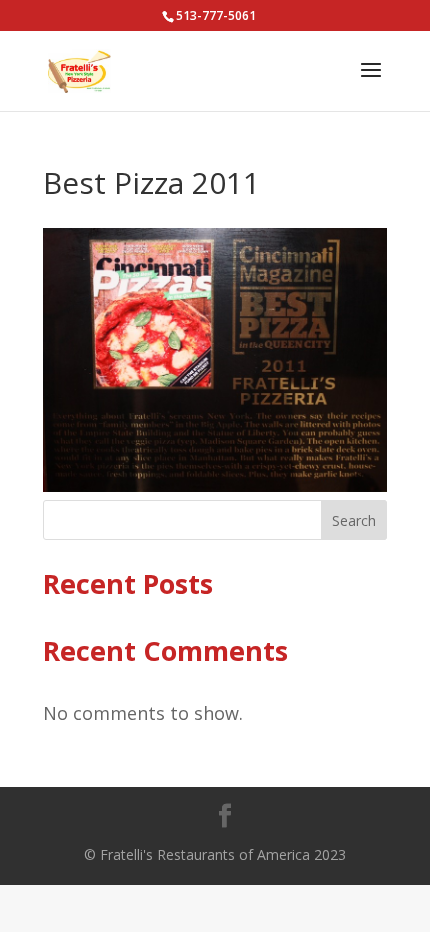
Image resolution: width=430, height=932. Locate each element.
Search (354, 520)
